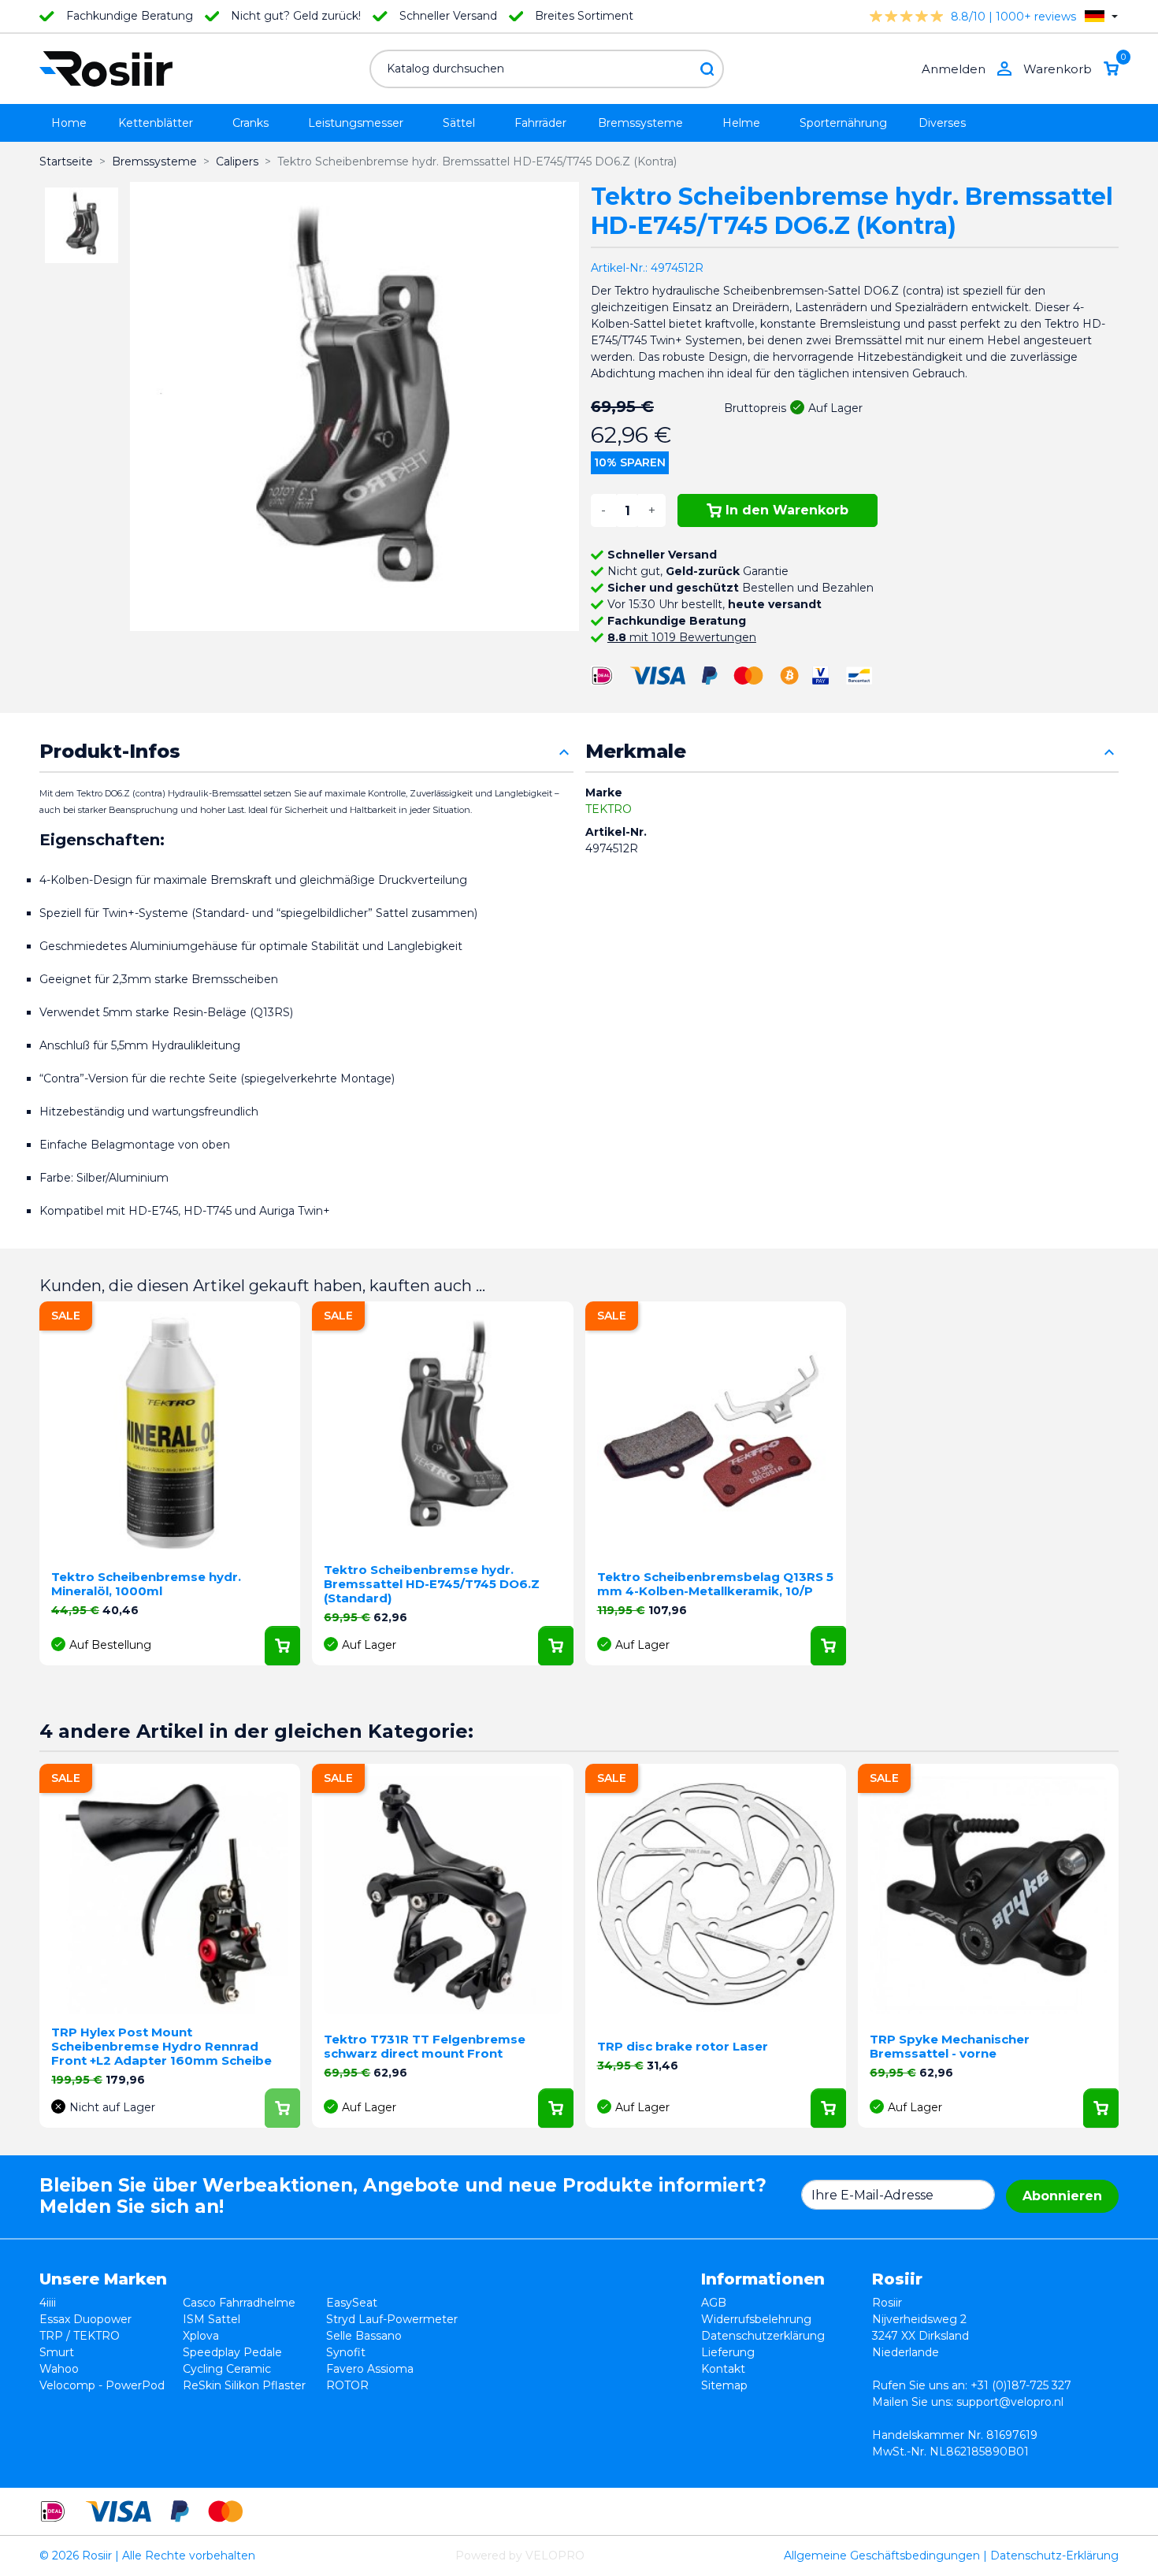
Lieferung (728, 2352)
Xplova (201, 2336)
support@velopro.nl (1010, 2402)
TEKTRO (609, 809)
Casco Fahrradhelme (239, 2303)
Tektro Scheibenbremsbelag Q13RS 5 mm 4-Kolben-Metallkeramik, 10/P (715, 1584)
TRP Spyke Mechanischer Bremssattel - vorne (950, 2046)
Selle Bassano (364, 2336)
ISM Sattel (212, 2319)
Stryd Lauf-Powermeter (392, 2319)
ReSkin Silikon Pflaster (244, 2385)
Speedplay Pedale (232, 2352)
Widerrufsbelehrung (756, 2319)
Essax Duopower (85, 2319)
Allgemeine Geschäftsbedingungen (882, 2556)
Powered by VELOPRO (520, 2556)
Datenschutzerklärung (763, 2336)
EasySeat (352, 2303)
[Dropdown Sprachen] (1101, 16)
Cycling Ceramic (227, 2369)
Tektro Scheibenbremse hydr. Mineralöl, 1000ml (146, 1584)
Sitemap (724, 2385)
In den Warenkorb (787, 510)
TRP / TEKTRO (80, 2336)
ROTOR (347, 2385)
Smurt (57, 2352)
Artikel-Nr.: (619, 268)
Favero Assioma (370, 2369)
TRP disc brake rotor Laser (683, 2046)
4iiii (48, 2303)
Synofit (346, 2352)
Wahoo (59, 2369)
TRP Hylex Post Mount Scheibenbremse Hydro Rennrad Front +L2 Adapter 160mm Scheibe (161, 2046)
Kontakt (723, 2369)
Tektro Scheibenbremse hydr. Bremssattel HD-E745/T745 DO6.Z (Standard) (432, 1584)
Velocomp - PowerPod (102, 2385)
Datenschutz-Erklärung (1054, 2556)
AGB (714, 2303)
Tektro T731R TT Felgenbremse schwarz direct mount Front (425, 2046)
